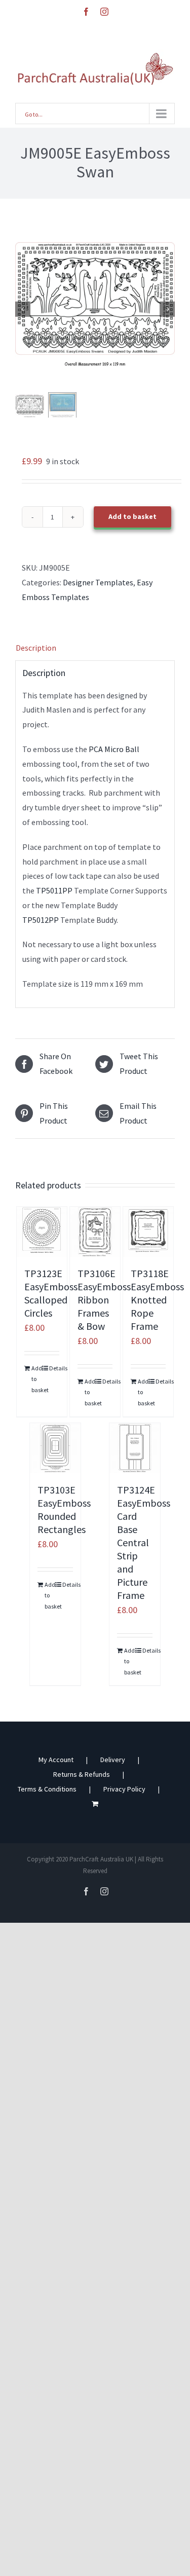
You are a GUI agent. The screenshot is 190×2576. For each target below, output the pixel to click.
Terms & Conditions (47, 1789)
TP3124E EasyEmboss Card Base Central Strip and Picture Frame (144, 1542)
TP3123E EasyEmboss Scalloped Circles (51, 1293)
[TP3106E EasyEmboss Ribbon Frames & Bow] (95, 1232)
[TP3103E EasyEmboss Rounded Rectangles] (55, 1448)
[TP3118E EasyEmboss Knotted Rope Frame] (148, 1232)
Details (54, 1368)
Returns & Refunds (82, 1774)
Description (36, 648)
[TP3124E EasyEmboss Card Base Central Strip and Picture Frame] (135, 1448)
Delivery (113, 1760)
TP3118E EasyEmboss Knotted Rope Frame (157, 1300)
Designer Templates (98, 582)
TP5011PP (53, 890)
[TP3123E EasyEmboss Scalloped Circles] (42, 1232)
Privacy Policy (124, 1789)
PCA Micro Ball (114, 749)
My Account (56, 1760)
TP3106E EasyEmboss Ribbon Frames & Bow (104, 1300)
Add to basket (132, 516)
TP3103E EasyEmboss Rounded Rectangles (64, 1509)
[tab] (95, 648)
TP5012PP (41, 920)
